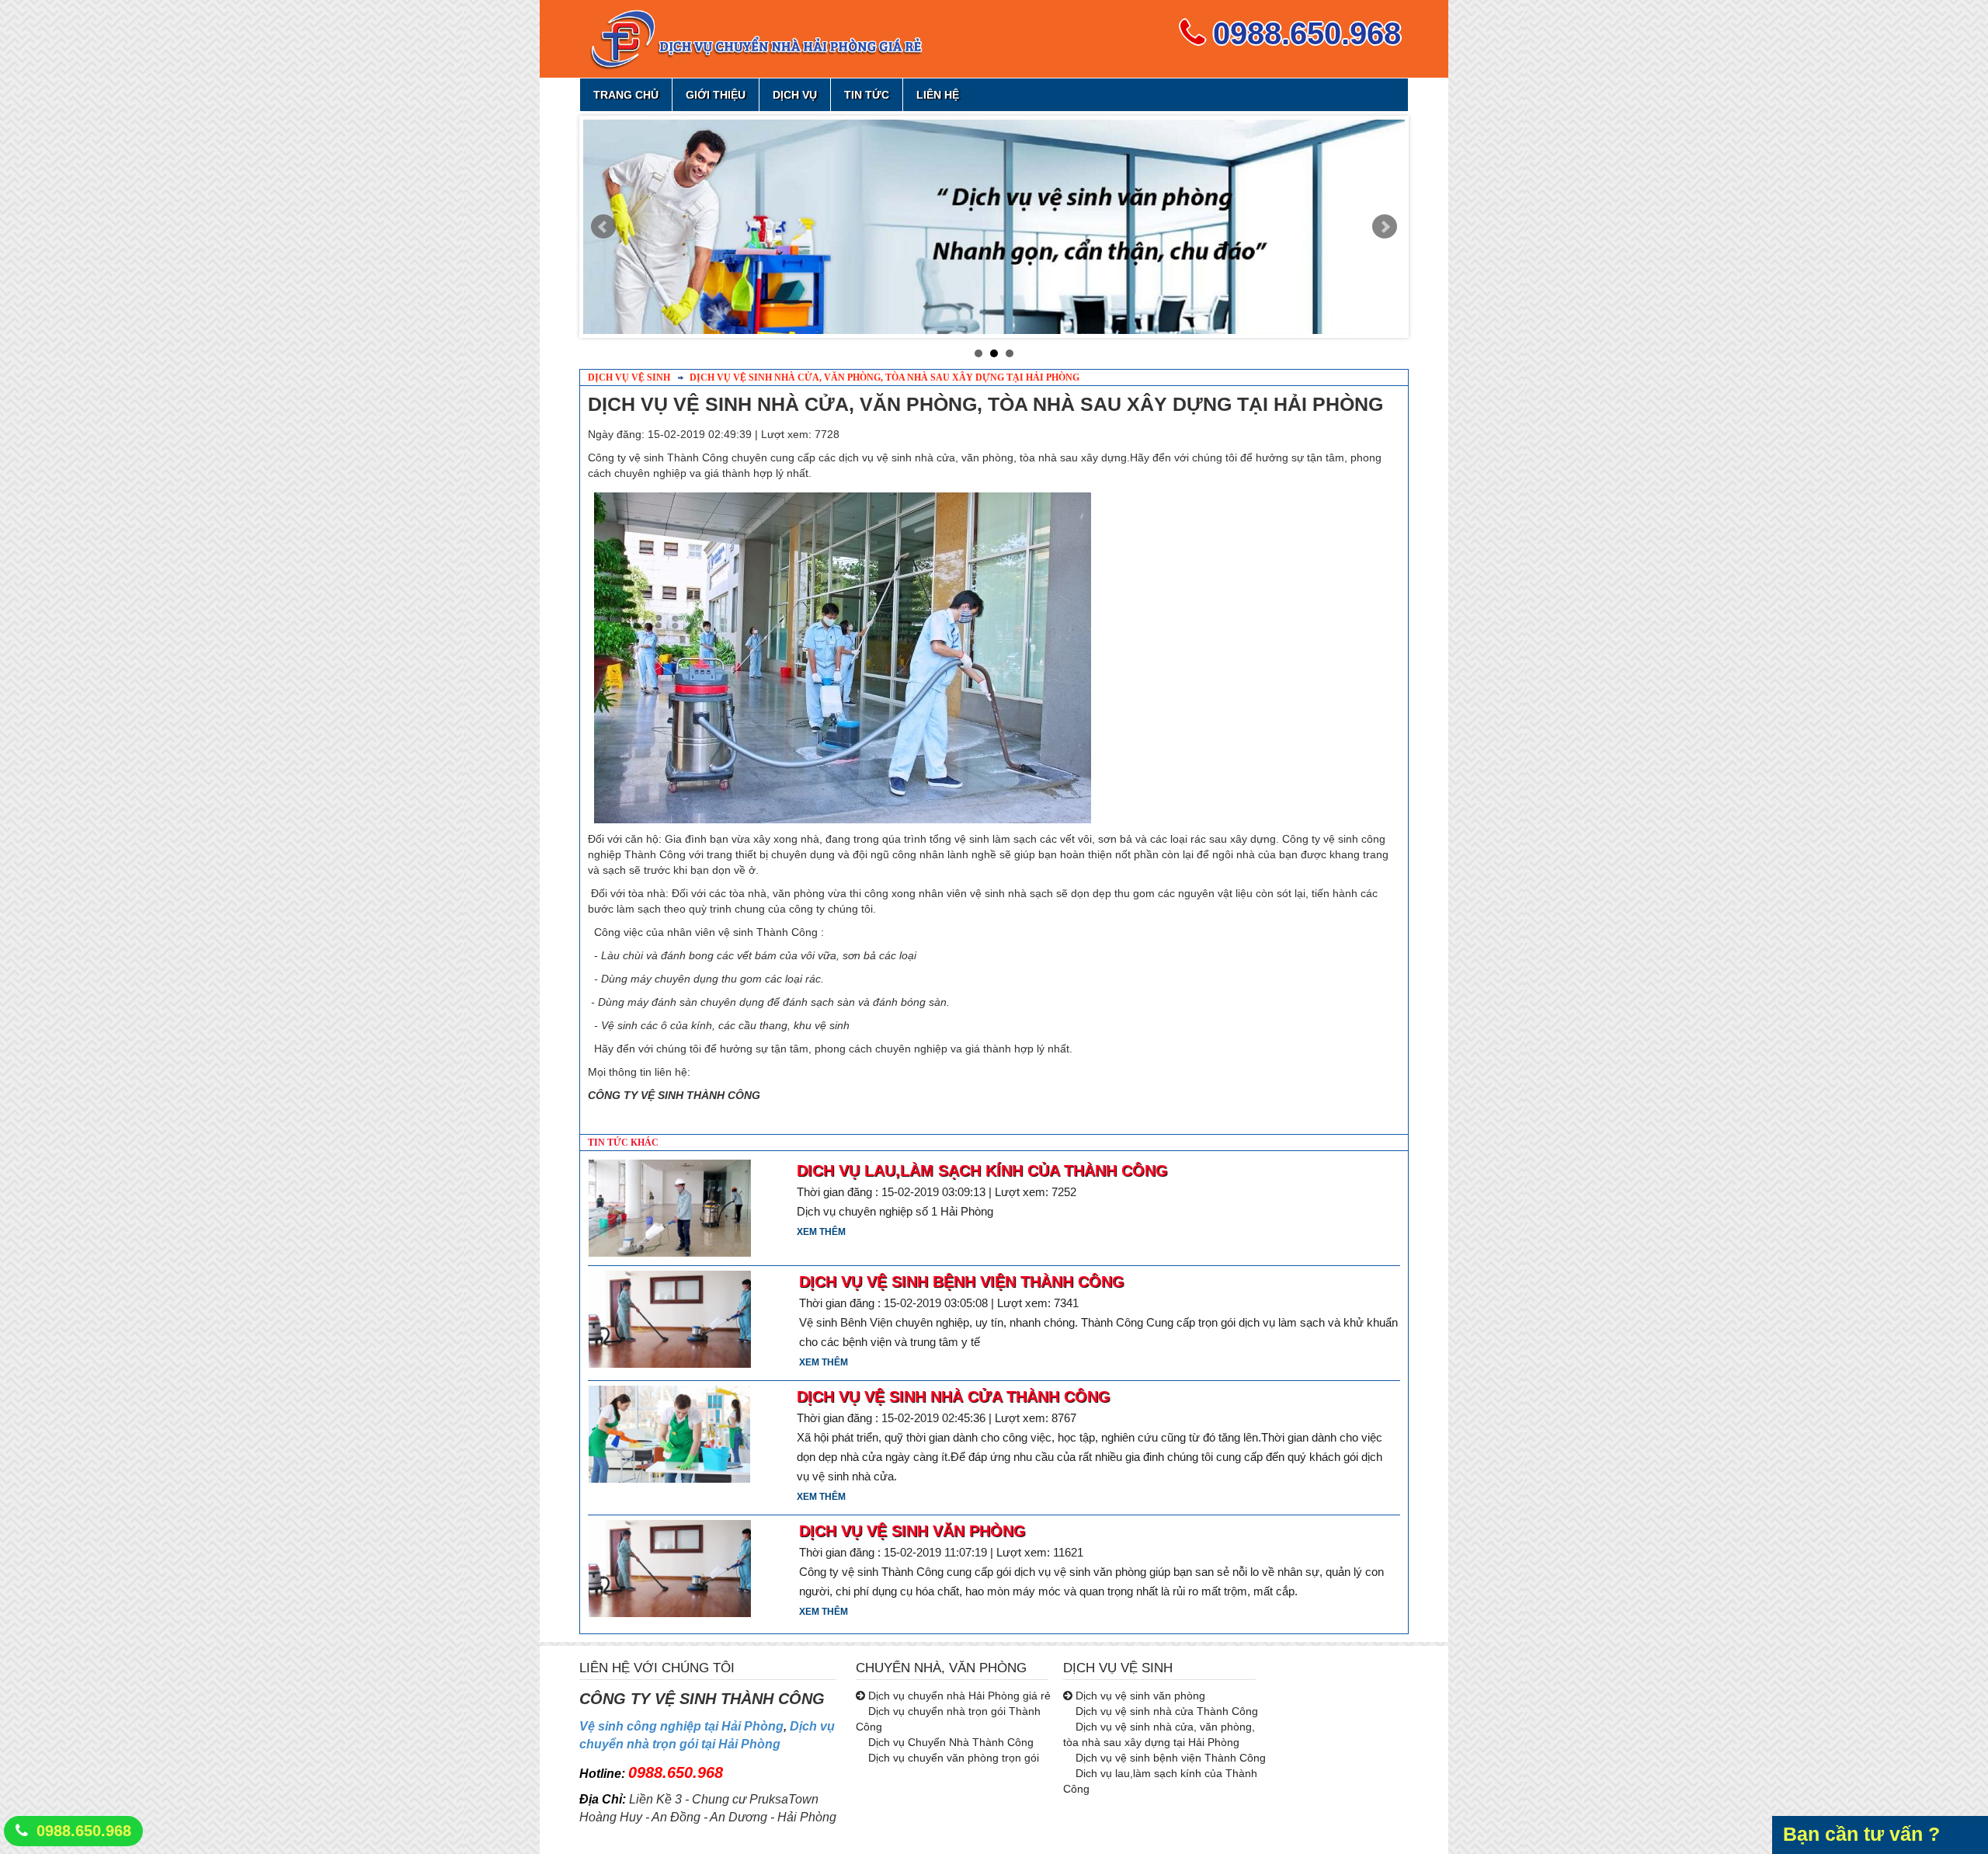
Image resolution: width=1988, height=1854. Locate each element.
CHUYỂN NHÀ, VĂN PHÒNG (941, 1668)
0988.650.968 (84, 1831)
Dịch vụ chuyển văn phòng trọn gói (952, 1758)
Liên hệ (938, 95)
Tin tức (867, 95)
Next (1385, 227)
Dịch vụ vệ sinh (629, 377)
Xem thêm (821, 1232)
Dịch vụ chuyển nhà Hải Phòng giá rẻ (958, 1696)
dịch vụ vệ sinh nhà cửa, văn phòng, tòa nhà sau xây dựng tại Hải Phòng (883, 377)
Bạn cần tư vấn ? (1861, 1834)
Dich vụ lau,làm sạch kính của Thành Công (982, 1170)
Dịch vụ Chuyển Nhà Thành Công (949, 1742)
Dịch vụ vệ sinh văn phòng (912, 1531)
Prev (603, 227)
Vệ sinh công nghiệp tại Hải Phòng (681, 1726)
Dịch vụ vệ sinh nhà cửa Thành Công (954, 1397)
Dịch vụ (795, 95)
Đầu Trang (1908, 1797)
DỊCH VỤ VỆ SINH (1118, 1668)
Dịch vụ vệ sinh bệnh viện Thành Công (962, 1282)
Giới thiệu (716, 95)
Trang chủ (626, 95)
